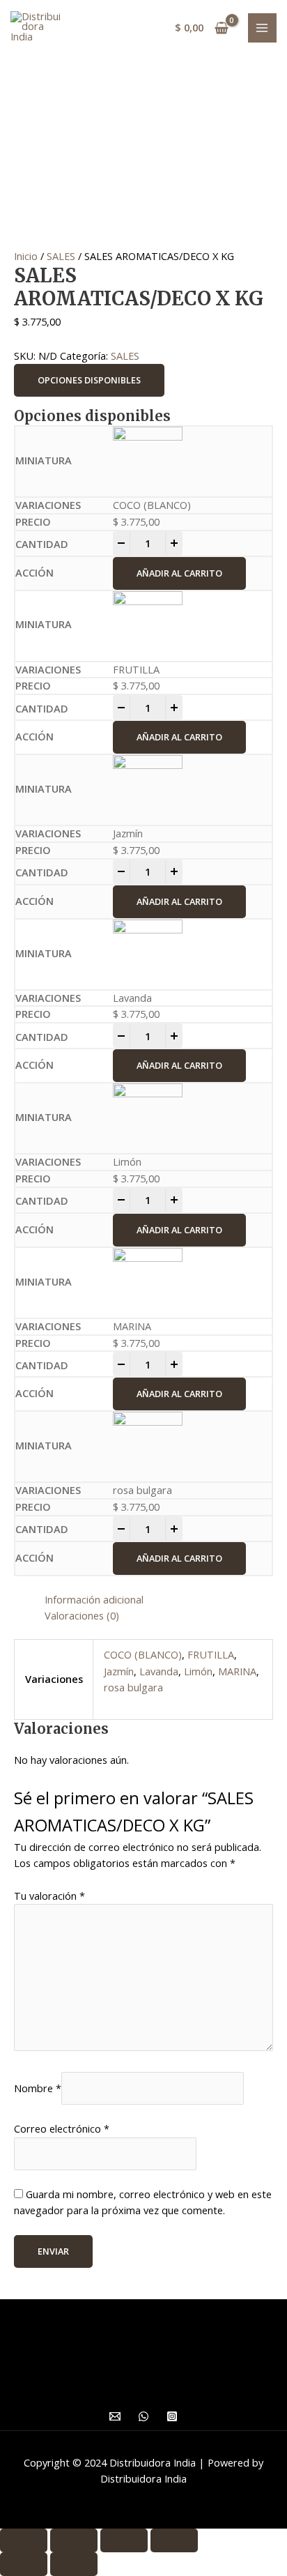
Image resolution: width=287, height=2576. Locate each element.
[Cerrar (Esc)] (24, 2540)
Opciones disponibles (89, 380)
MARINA (237, 1671)
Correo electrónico (62, 2128)
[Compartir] (74, 2540)
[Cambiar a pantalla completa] (124, 2540)
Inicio (26, 256)
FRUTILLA (211, 1654)
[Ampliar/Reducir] (174, 2540)
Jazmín (119, 1671)
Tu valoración (49, 1896)
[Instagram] (172, 2416)
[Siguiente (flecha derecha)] (74, 2564)
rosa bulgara (133, 1687)
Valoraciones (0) (82, 1615)
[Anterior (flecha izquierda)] (24, 2564)
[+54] (143, 2416)
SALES (61, 256)
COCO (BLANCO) (143, 1654)
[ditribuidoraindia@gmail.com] (115, 2416)
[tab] (159, 1600)
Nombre (38, 2088)
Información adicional (94, 1599)
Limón (198, 1671)
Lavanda (159, 1671)
